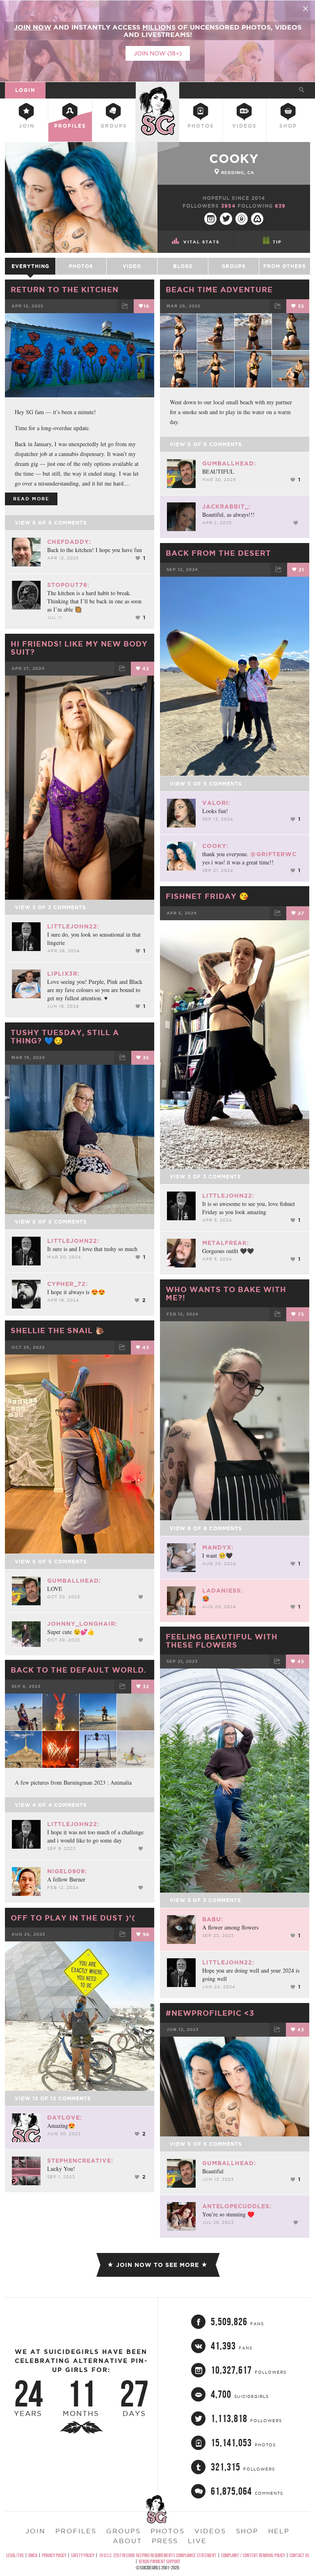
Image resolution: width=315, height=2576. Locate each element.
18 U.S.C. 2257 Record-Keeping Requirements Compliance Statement (158, 2555)
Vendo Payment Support (160, 2561)
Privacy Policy (54, 2555)
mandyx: (218, 1547)
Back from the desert (218, 553)
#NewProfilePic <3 (210, 2013)
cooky (234, 158)
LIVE (197, 2541)
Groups (114, 126)
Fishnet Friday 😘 (207, 896)
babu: (213, 1919)
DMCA (33, 2555)
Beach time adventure (219, 289)
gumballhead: (229, 463)
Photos (201, 126)
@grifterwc (273, 854)
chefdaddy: (69, 542)
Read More (31, 499)
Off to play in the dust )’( (73, 1918)
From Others (285, 266)
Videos (244, 126)
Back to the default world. (79, 1670)
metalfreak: (226, 1243)
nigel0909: (67, 1871)
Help (279, 2531)
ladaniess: (223, 1591)
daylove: (65, 2118)
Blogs (183, 266)
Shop (288, 126)
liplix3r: (63, 974)
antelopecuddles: (237, 2206)
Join (27, 126)
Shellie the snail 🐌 (58, 1330)
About (127, 2541)
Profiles (70, 126)
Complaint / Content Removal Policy (253, 2555)
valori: (216, 803)
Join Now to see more (157, 2265)
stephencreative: (80, 2161)
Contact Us (299, 2555)
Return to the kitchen (65, 289)
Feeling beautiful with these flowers (222, 1641)
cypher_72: (67, 1284)
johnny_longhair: (82, 1624)
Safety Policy (83, 2555)
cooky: (215, 846)
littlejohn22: (73, 926)
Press (165, 2541)
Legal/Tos (15, 2555)
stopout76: (68, 585)
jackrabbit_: (226, 506)
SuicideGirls (157, 89)
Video (132, 266)
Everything (30, 266)
